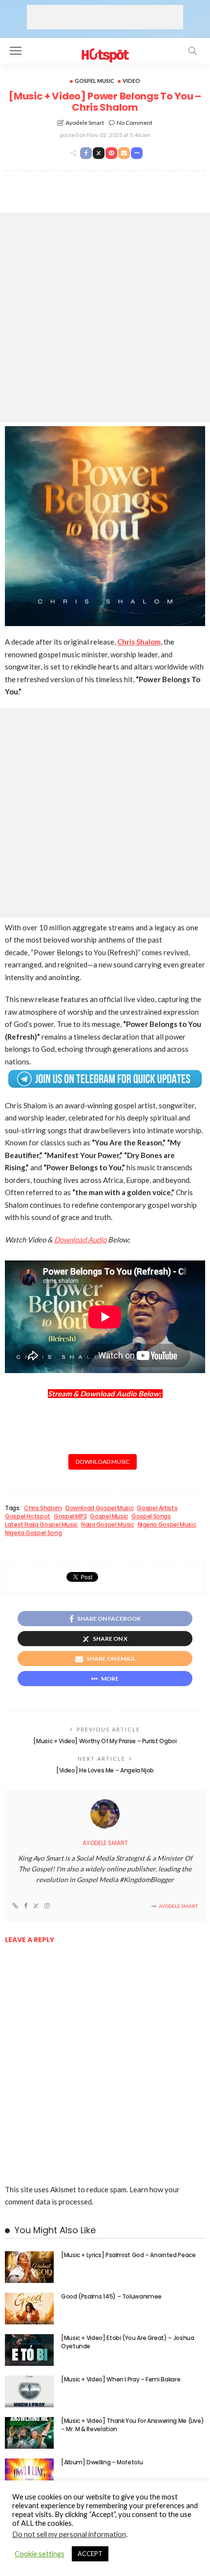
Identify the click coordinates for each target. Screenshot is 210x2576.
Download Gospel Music (99, 1508)
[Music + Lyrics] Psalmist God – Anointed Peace (128, 2255)
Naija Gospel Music (108, 1525)
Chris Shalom (43, 1508)
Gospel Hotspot (28, 1516)
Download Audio (80, 1239)
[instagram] (47, 1906)
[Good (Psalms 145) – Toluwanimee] (29, 2309)
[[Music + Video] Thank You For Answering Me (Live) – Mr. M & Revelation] (29, 2433)
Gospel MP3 (70, 1516)
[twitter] (36, 1906)
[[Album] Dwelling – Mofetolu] (29, 2474)
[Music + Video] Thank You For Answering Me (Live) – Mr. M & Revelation (132, 2425)
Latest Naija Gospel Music (41, 1525)
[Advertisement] (105, 17)
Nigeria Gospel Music (167, 1525)
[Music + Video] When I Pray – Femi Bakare (121, 2379)
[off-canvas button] (16, 51)
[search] (192, 51)
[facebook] (26, 1906)
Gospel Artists (157, 1508)
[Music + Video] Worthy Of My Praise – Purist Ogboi (105, 1741)
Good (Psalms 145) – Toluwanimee (111, 2296)
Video (131, 81)
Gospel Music (94, 81)
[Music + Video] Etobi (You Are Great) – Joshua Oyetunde (127, 2342)
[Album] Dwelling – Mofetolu (102, 2462)
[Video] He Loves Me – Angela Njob (105, 1770)
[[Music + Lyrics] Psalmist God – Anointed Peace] (29, 2267)
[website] (15, 1906)
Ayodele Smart (85, 123)
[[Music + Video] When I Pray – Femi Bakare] (29, 2391)
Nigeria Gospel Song (33, 1533)
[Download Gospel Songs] (105, 49)
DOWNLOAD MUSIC (103, 1462)
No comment (135, 123)
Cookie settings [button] (40, 2554)
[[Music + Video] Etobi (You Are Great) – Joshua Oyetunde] (29, 2350)
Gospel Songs (151, 1516)
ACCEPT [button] (90, 2554)
